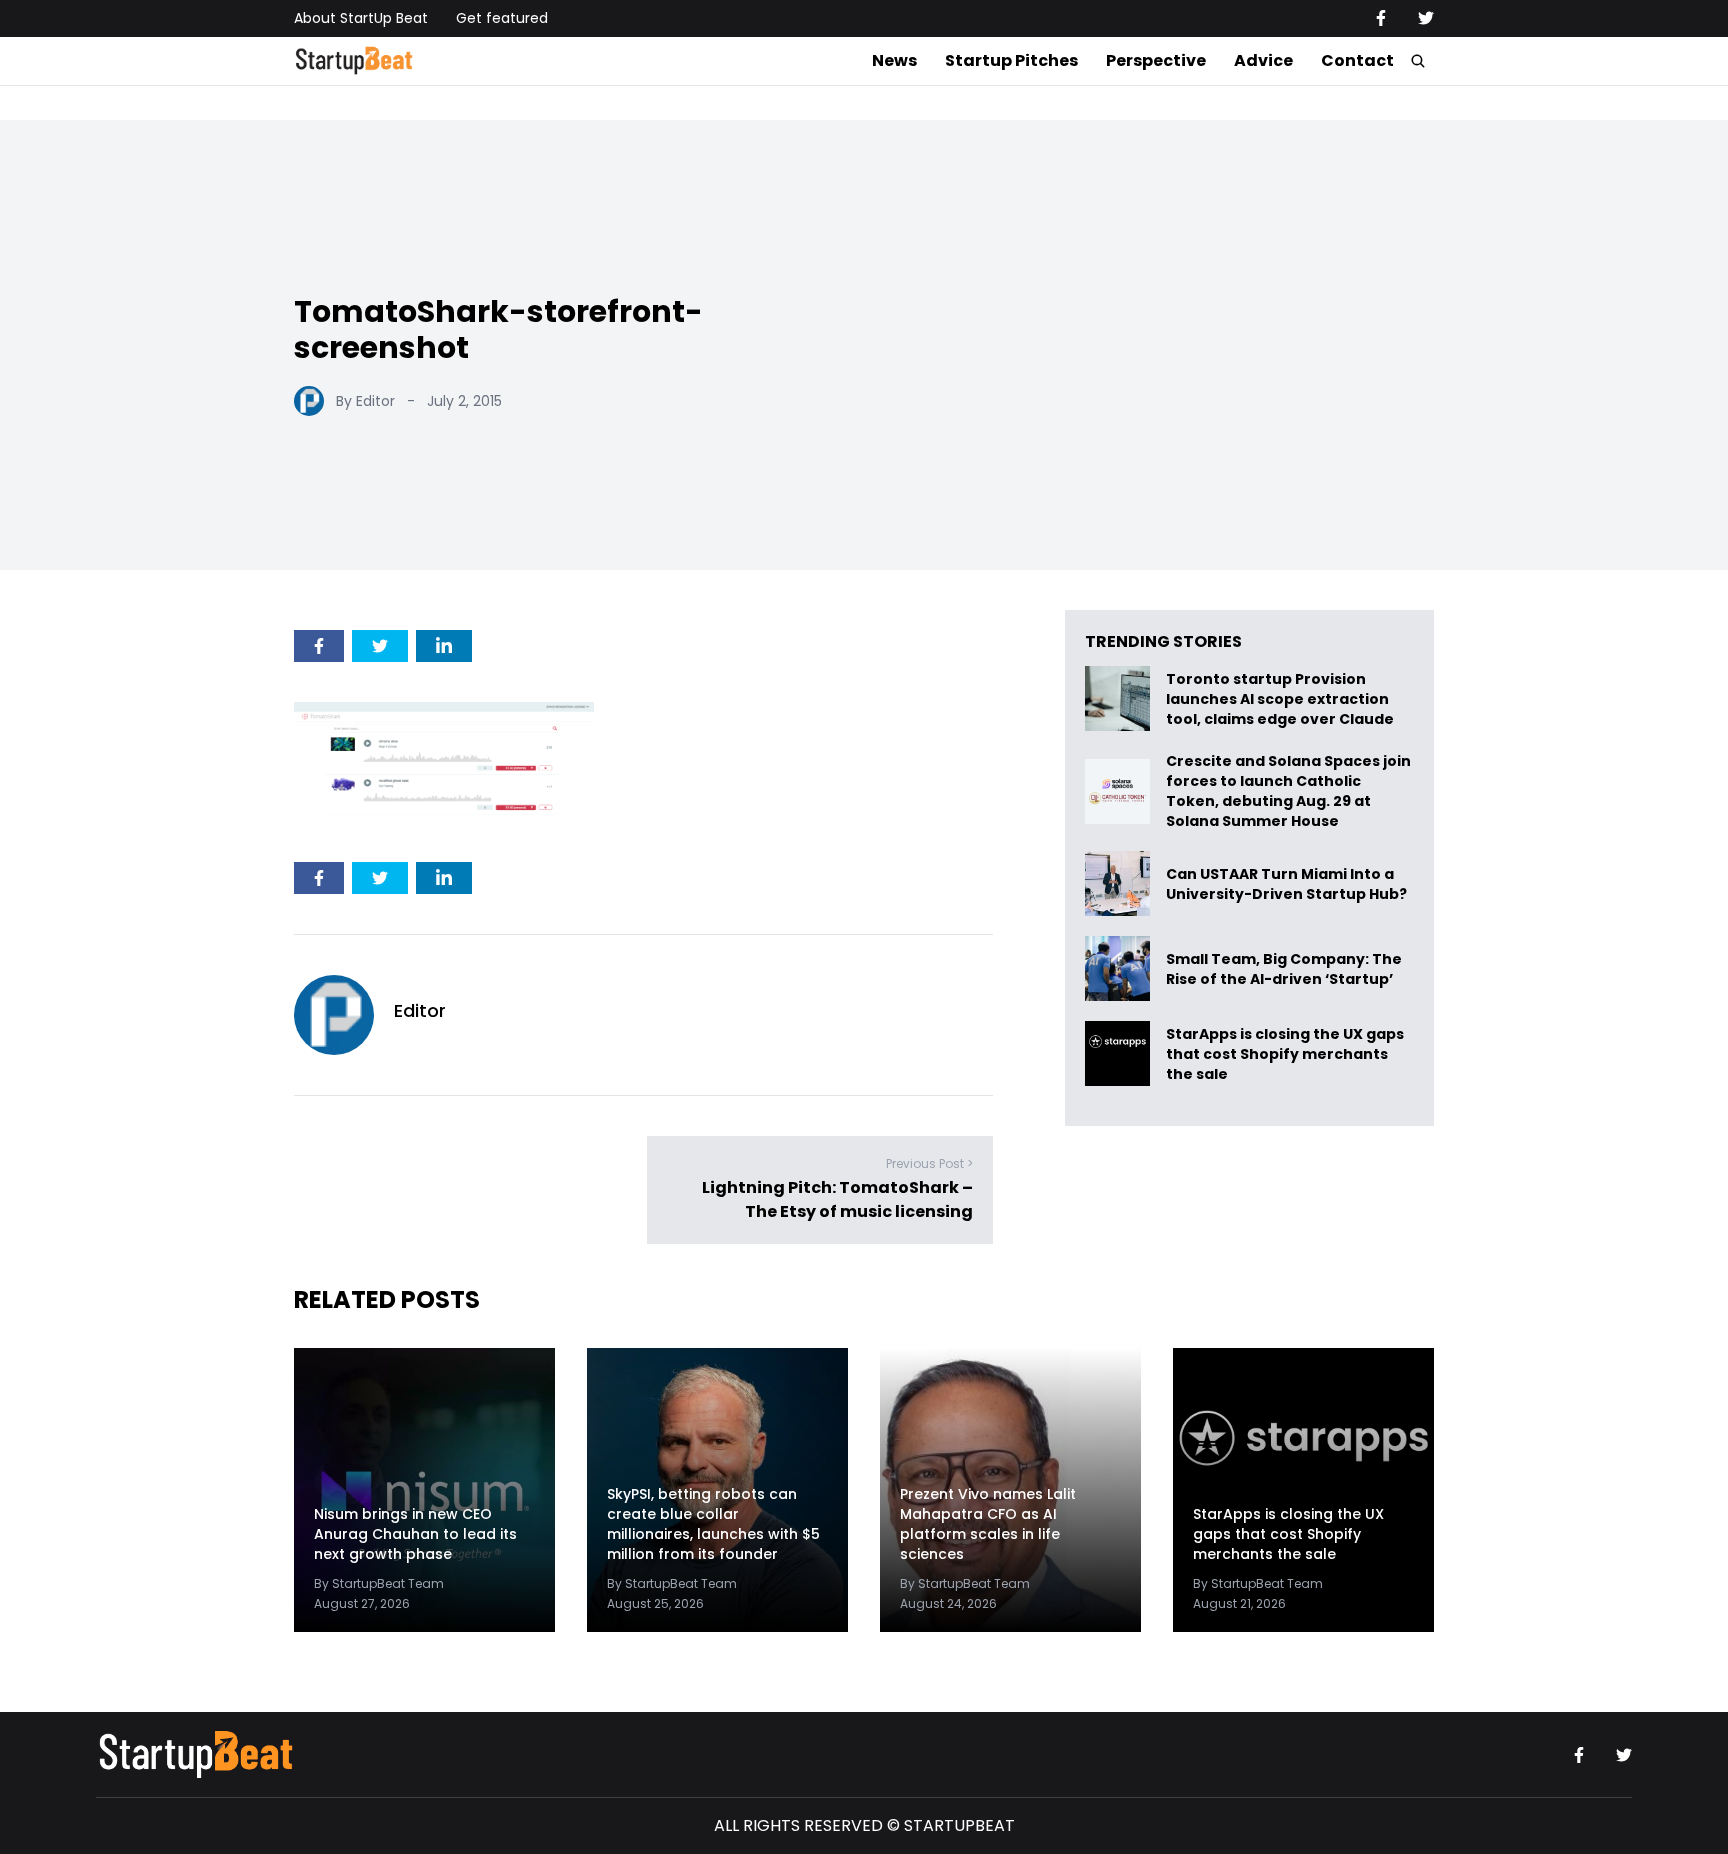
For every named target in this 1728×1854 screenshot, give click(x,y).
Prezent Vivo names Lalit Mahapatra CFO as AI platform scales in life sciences (988, 1524)
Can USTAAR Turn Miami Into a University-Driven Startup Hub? (1286, 883)
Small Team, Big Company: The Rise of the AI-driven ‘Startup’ (1284, 968)
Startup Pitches (1011, 60)
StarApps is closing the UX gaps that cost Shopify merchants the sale (1285, 1053)
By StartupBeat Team (379, 1583)
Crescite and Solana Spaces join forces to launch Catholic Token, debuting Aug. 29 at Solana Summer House (1288, 791)
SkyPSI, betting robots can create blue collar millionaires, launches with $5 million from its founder (713, 1524)
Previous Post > (929, 1163)
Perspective (1156, 60)
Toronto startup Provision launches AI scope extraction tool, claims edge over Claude (1281, 698)
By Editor (365, 401)
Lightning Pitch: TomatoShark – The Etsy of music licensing (837, 1199)
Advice (1263, 60)
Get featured (502, 18)
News (894, 60)
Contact (1357, 60)
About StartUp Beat (361, 18)
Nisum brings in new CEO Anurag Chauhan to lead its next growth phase (415, 1534)
